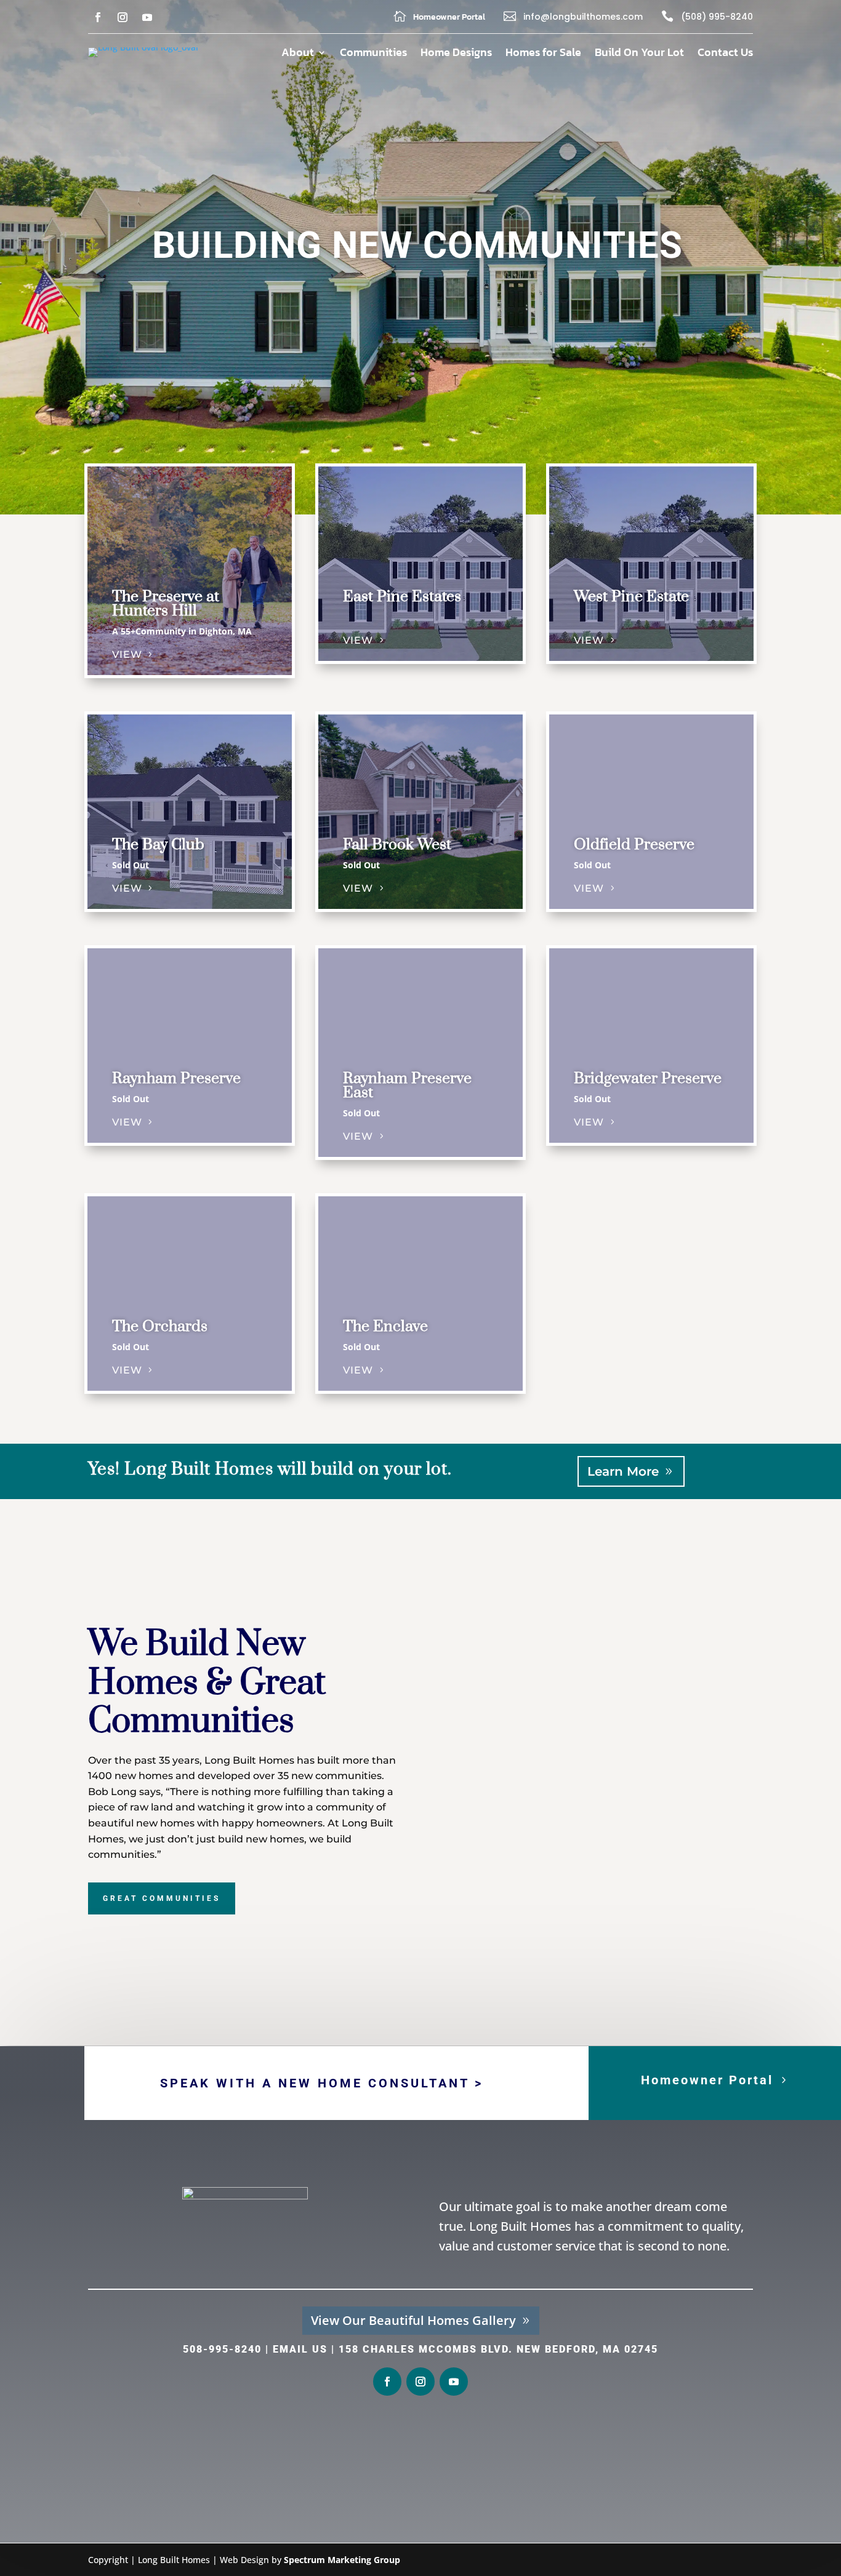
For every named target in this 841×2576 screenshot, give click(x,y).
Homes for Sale (543, 54)
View (127, 654)
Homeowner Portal (707, 2080)
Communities (373, 54)
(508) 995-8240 (717, 17)
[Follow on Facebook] (98, 17)
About (298, 54)
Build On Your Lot (639, 54)
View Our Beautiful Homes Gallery (413, 2320)
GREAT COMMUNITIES (162, 1898)
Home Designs (456, 54)
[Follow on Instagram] (123, 17)
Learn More (623, 1471)
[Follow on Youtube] (147, 17)
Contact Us (725, 54)
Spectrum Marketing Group (342, 2560)
